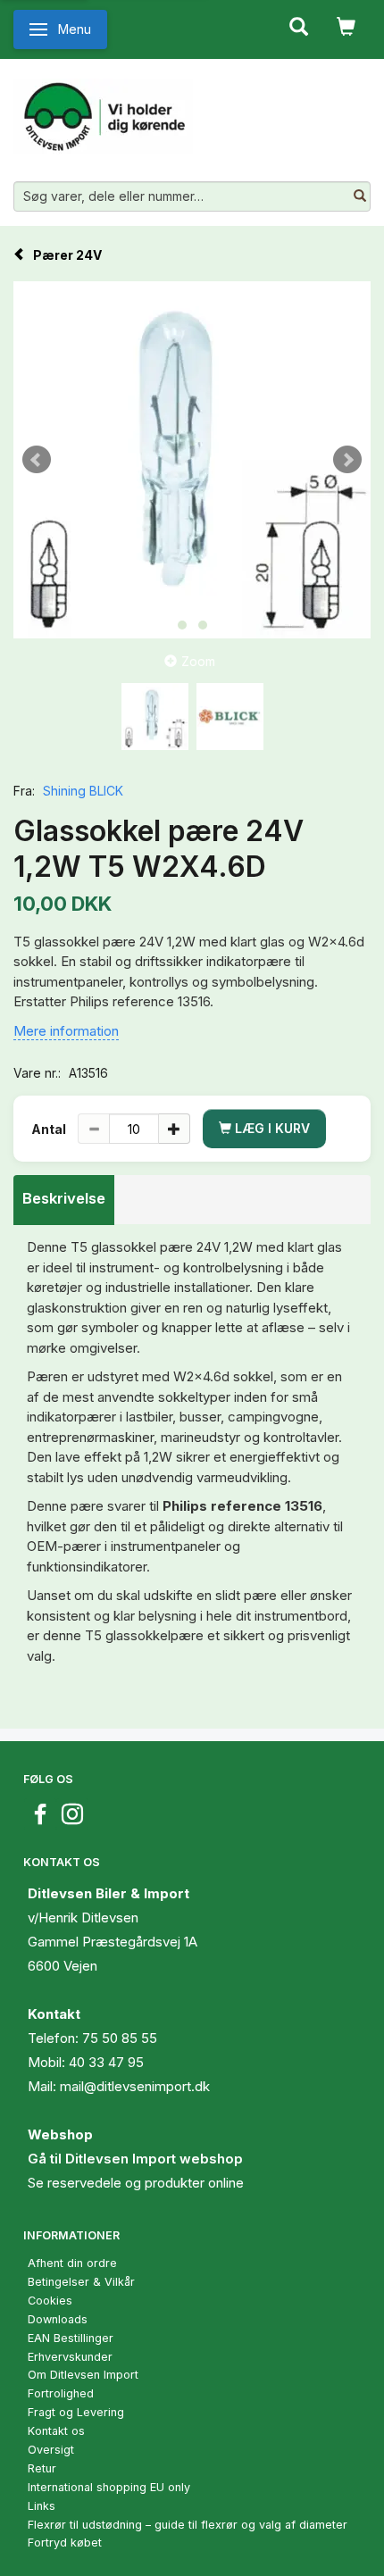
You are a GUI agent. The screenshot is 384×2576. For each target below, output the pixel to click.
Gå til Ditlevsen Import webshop (135, 2159)
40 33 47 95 (106, 2062)
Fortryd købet (65, 2543)
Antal (50, 1129)
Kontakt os (56, 2431)
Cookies (50, 2301)
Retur (42, 2468)
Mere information (66, 1031)
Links (42, 2506)
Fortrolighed (61, 2393)
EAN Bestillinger (71, 2338)
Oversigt (51, 2450)
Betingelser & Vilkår (81, 2282)
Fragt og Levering (76, 2412)
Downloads (58, 2319)
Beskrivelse (64, 1198)
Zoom (198, 661)
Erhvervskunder (70, 2357)
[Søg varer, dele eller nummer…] (360, 196)
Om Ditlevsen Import (83, 2375)
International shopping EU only (109, 2487)
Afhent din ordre (72, 2263)
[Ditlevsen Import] (103, 110)
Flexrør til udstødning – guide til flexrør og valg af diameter (188, 2525)
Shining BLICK (83, 791)
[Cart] (346, 25)
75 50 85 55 (120, 2038)
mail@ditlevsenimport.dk (135, 2086)
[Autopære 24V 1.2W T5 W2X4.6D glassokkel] (192, 460)
